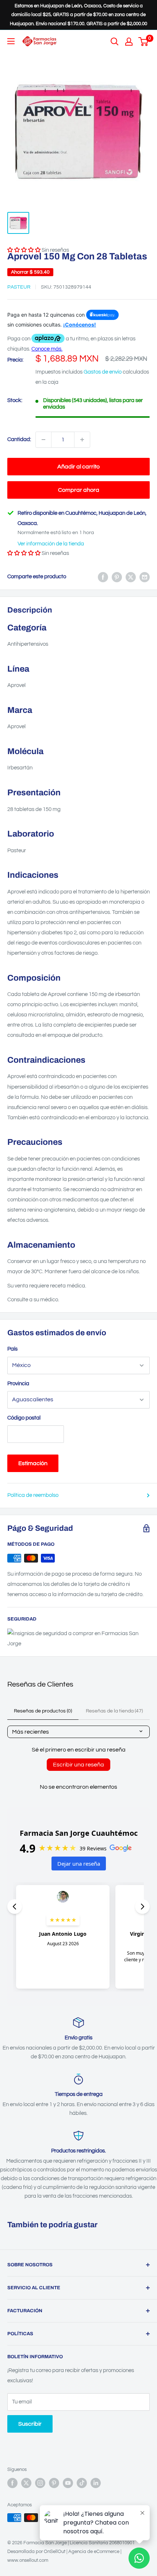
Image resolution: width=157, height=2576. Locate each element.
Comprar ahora (79, 490)
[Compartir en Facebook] (103, 577)
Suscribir (30, 2424)
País (12, 1349)
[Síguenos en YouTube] (68, 2483)
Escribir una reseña (78, 1765)
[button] (24, 553)
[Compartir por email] (145, 577)
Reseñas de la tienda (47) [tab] (114, 1711)
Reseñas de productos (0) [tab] (43, 1711)
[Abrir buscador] (115, 42)
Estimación (33, 1463)
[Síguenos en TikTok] (82, 2483)
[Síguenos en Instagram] (40, 2483)
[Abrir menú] (11, 41)
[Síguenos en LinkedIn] (96, 2483)
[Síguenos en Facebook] (12, 2483)
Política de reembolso (33, 1495)
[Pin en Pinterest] (117, 577)
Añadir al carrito (78, 467)
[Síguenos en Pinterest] (54, 2483)
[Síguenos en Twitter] (26, 2483)
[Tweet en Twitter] (131, 577)
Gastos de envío (103, 372)
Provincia (18, 1384)
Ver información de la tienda (51, 544)
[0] (144, 42)
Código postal (24, 1418)
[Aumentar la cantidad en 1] (82, 440)
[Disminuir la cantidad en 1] (43, 440)
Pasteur (19, 287)
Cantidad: (19, 439)
